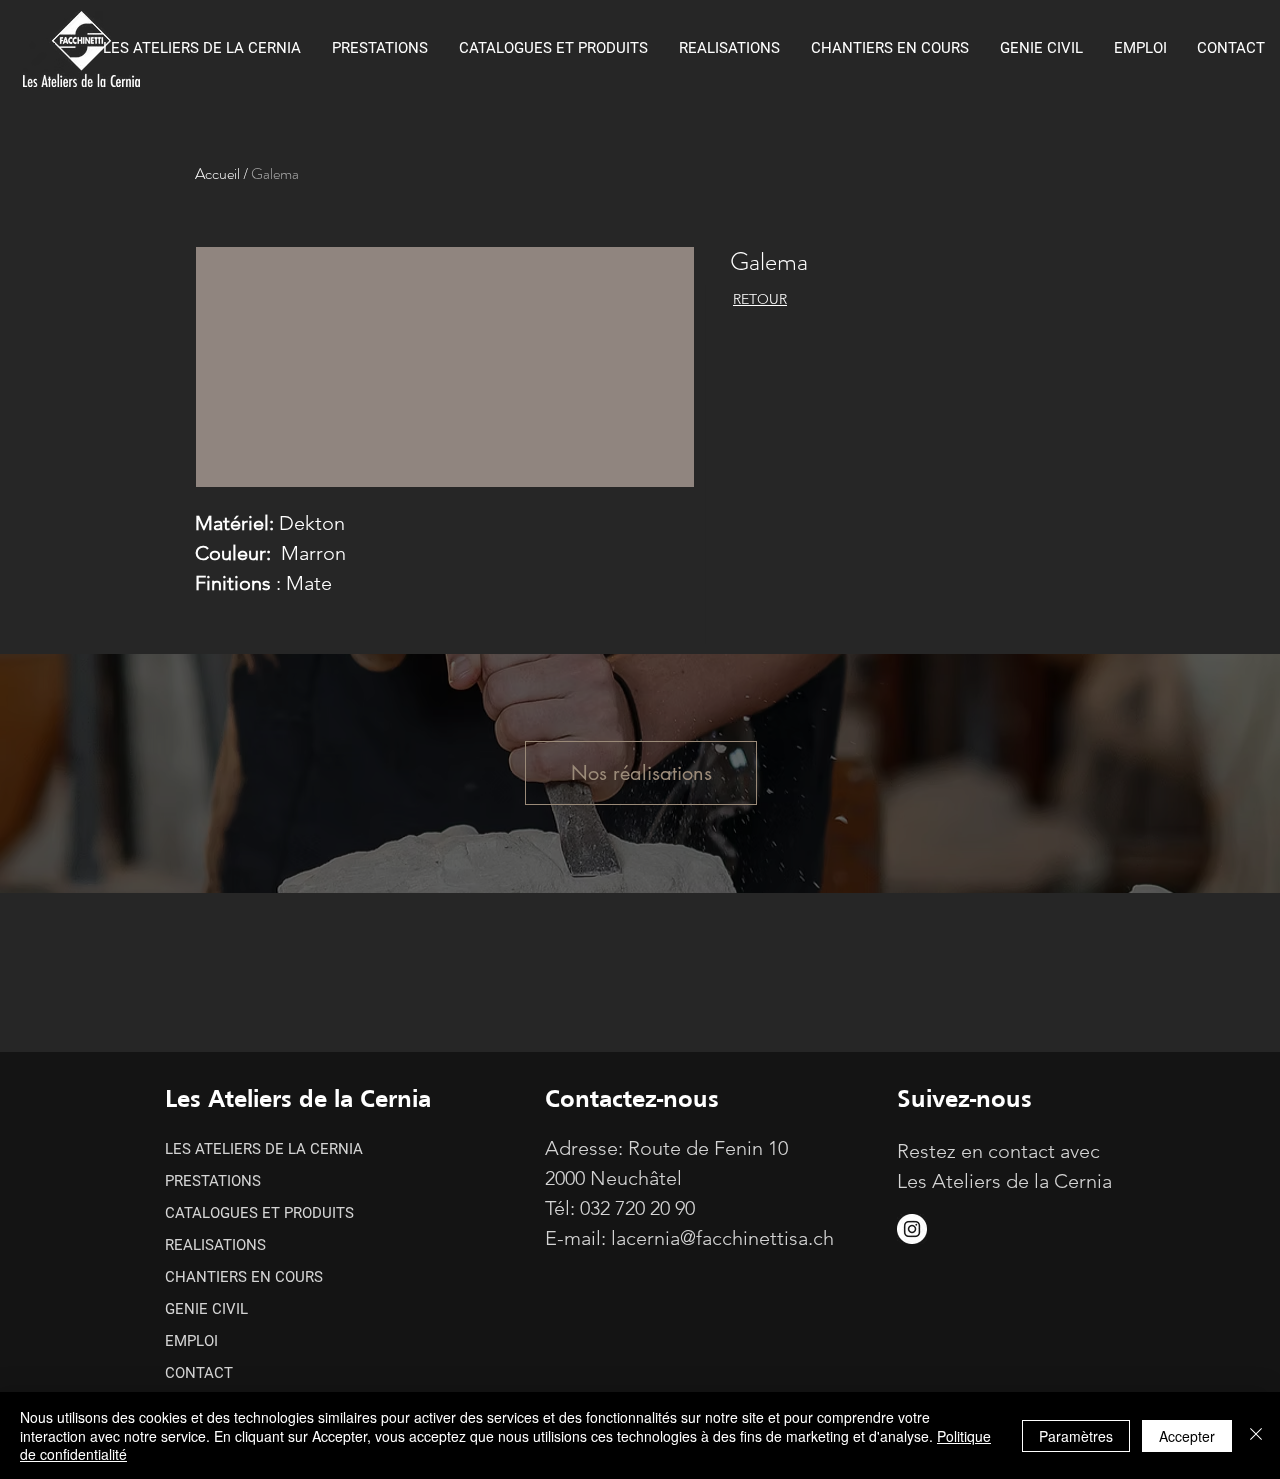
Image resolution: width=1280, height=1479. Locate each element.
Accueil (217, 173)
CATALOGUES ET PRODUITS (259, 1213)
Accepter (1187, 1436)
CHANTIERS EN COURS (244, 1277)
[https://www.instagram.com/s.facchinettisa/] (912, 1229)
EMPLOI (191, 1341)
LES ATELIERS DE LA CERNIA (264, 1149)
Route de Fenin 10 (708, 1148)
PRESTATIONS (213, 1181)
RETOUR (760, 299)
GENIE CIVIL (206, 1309)
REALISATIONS (215, 1245)
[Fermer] (1256, 1435)
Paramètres (1076, 1436)
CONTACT (199, 1373)
